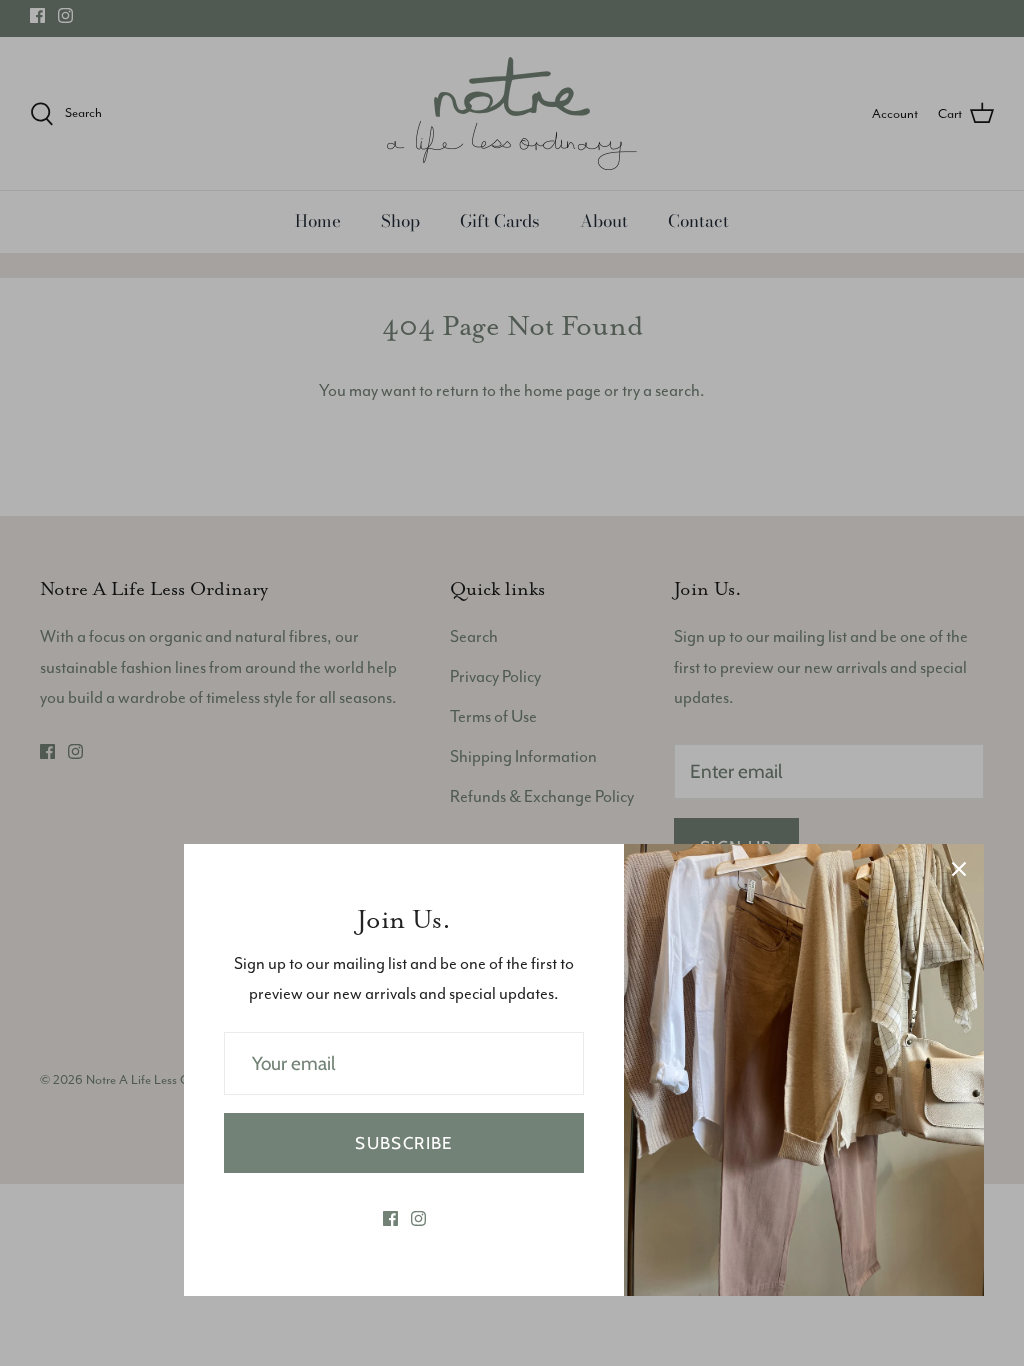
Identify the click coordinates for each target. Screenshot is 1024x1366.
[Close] (959, 869)
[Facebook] (390, 1218)
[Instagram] (418, 1218)
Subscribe (403, 1143)
